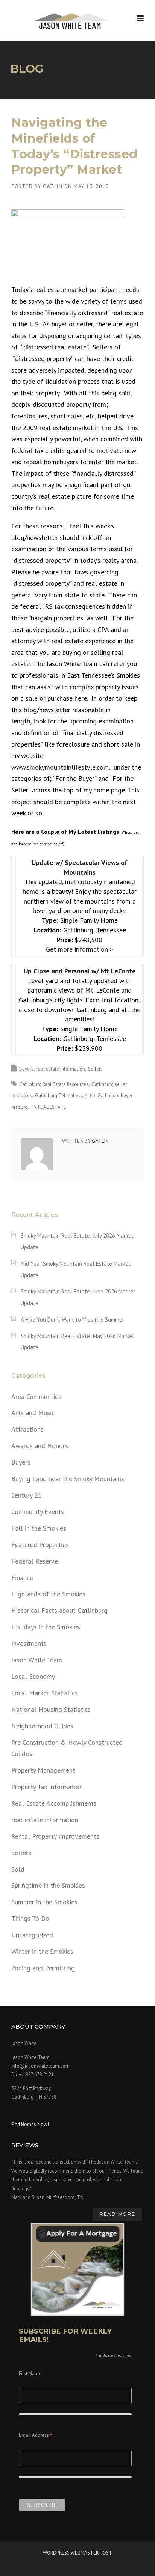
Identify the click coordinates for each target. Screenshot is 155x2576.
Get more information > (80, 949)
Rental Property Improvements (55, 1836)
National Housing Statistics (51, 1709)
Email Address (36, 2436)
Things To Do (30, 1918)
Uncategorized (32, 1935)
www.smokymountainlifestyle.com (60, 767)
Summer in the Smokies (44, 1902)
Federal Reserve (35, 1561)
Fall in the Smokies (39, 1528)
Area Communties (36, 1396)
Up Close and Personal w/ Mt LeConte (80, 971)
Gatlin (53, 186)
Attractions (27, 1429)
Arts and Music (33, 1413)
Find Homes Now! (30, 2124)
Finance (22, 1578)
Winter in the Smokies (42, 1951)
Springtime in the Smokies (48, 1885)
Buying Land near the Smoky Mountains (68, 1479)
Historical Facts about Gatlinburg (59, 1610)
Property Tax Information (47, 1787)
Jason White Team (37, 1660)
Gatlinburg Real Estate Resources (54, 1084)
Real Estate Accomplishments (54, 1803)
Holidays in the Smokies (46, 1627)
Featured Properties (40, 1545)
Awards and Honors (40, 1446)
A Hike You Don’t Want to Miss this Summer (72, 1320)
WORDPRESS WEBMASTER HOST (77, 2553)
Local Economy (33, 1676)
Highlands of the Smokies (48, 1594)
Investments (29, 1643)
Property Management (43, 1770)
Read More (117, 2214)
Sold (18, 1869)
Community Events (38, 1512)
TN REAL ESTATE (48, 1107)
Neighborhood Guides (42, 1726)
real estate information (61, 1069)
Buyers (26, 1069)
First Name (30, 2374)
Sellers (95, 1069)
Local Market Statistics (45, 1693)
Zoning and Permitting (43, 1968)
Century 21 (27, 1495)
